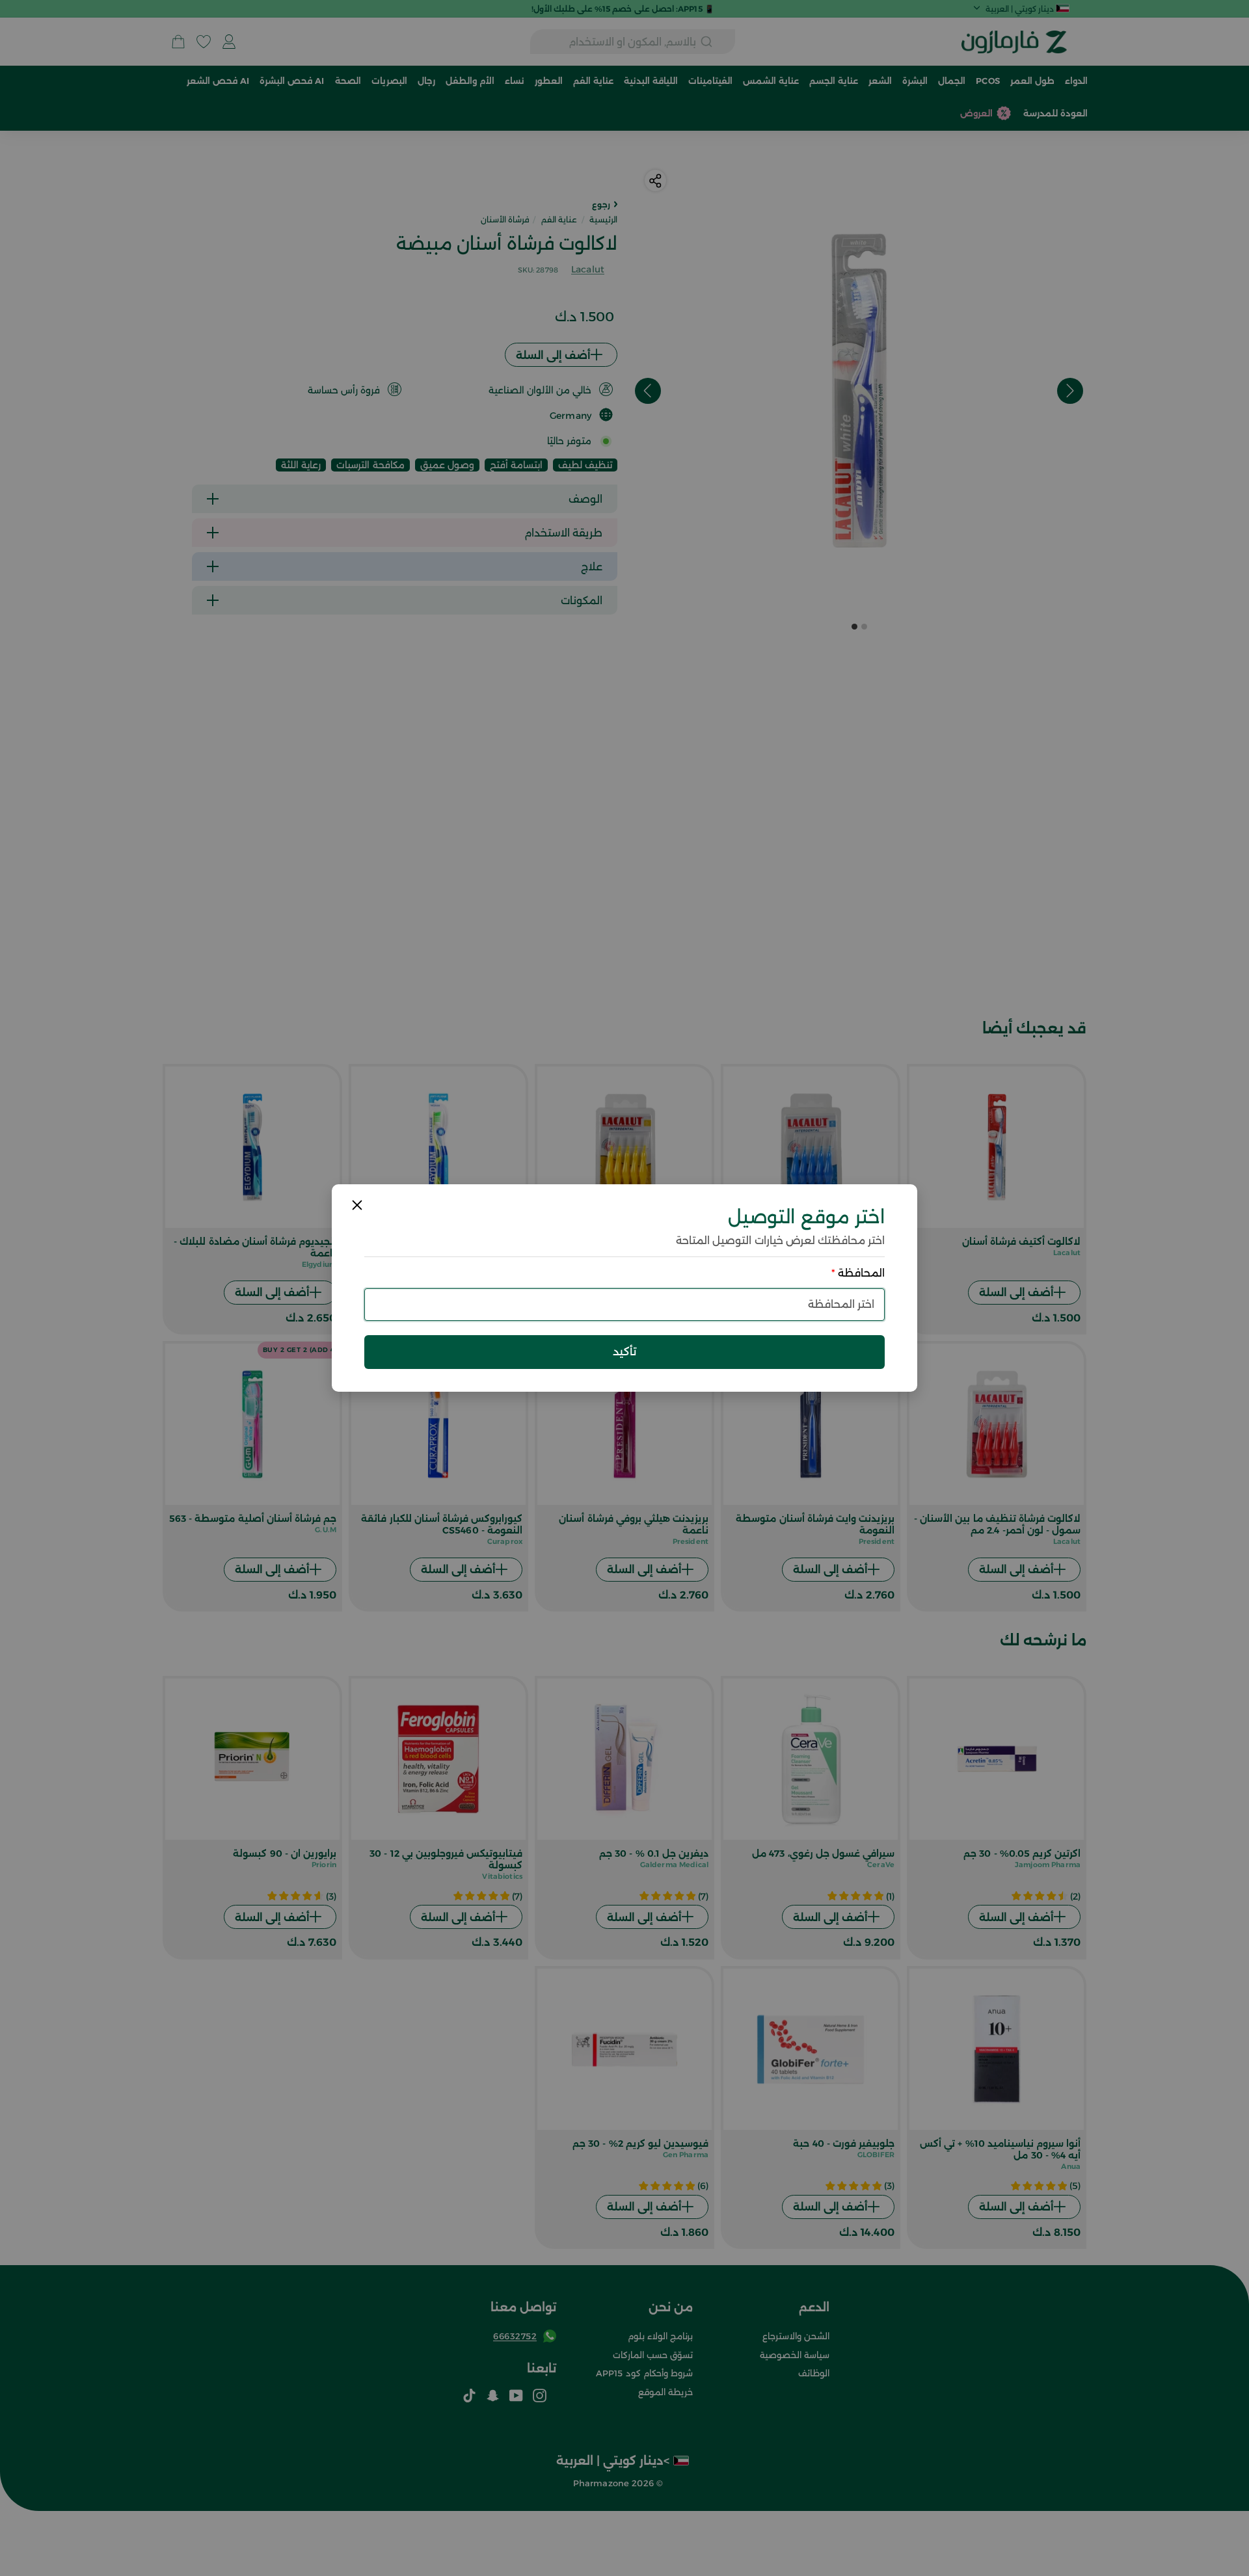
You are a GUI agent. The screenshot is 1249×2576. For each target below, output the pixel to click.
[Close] (357, 1205)
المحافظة (858, 1273)
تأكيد (624, 1351)
